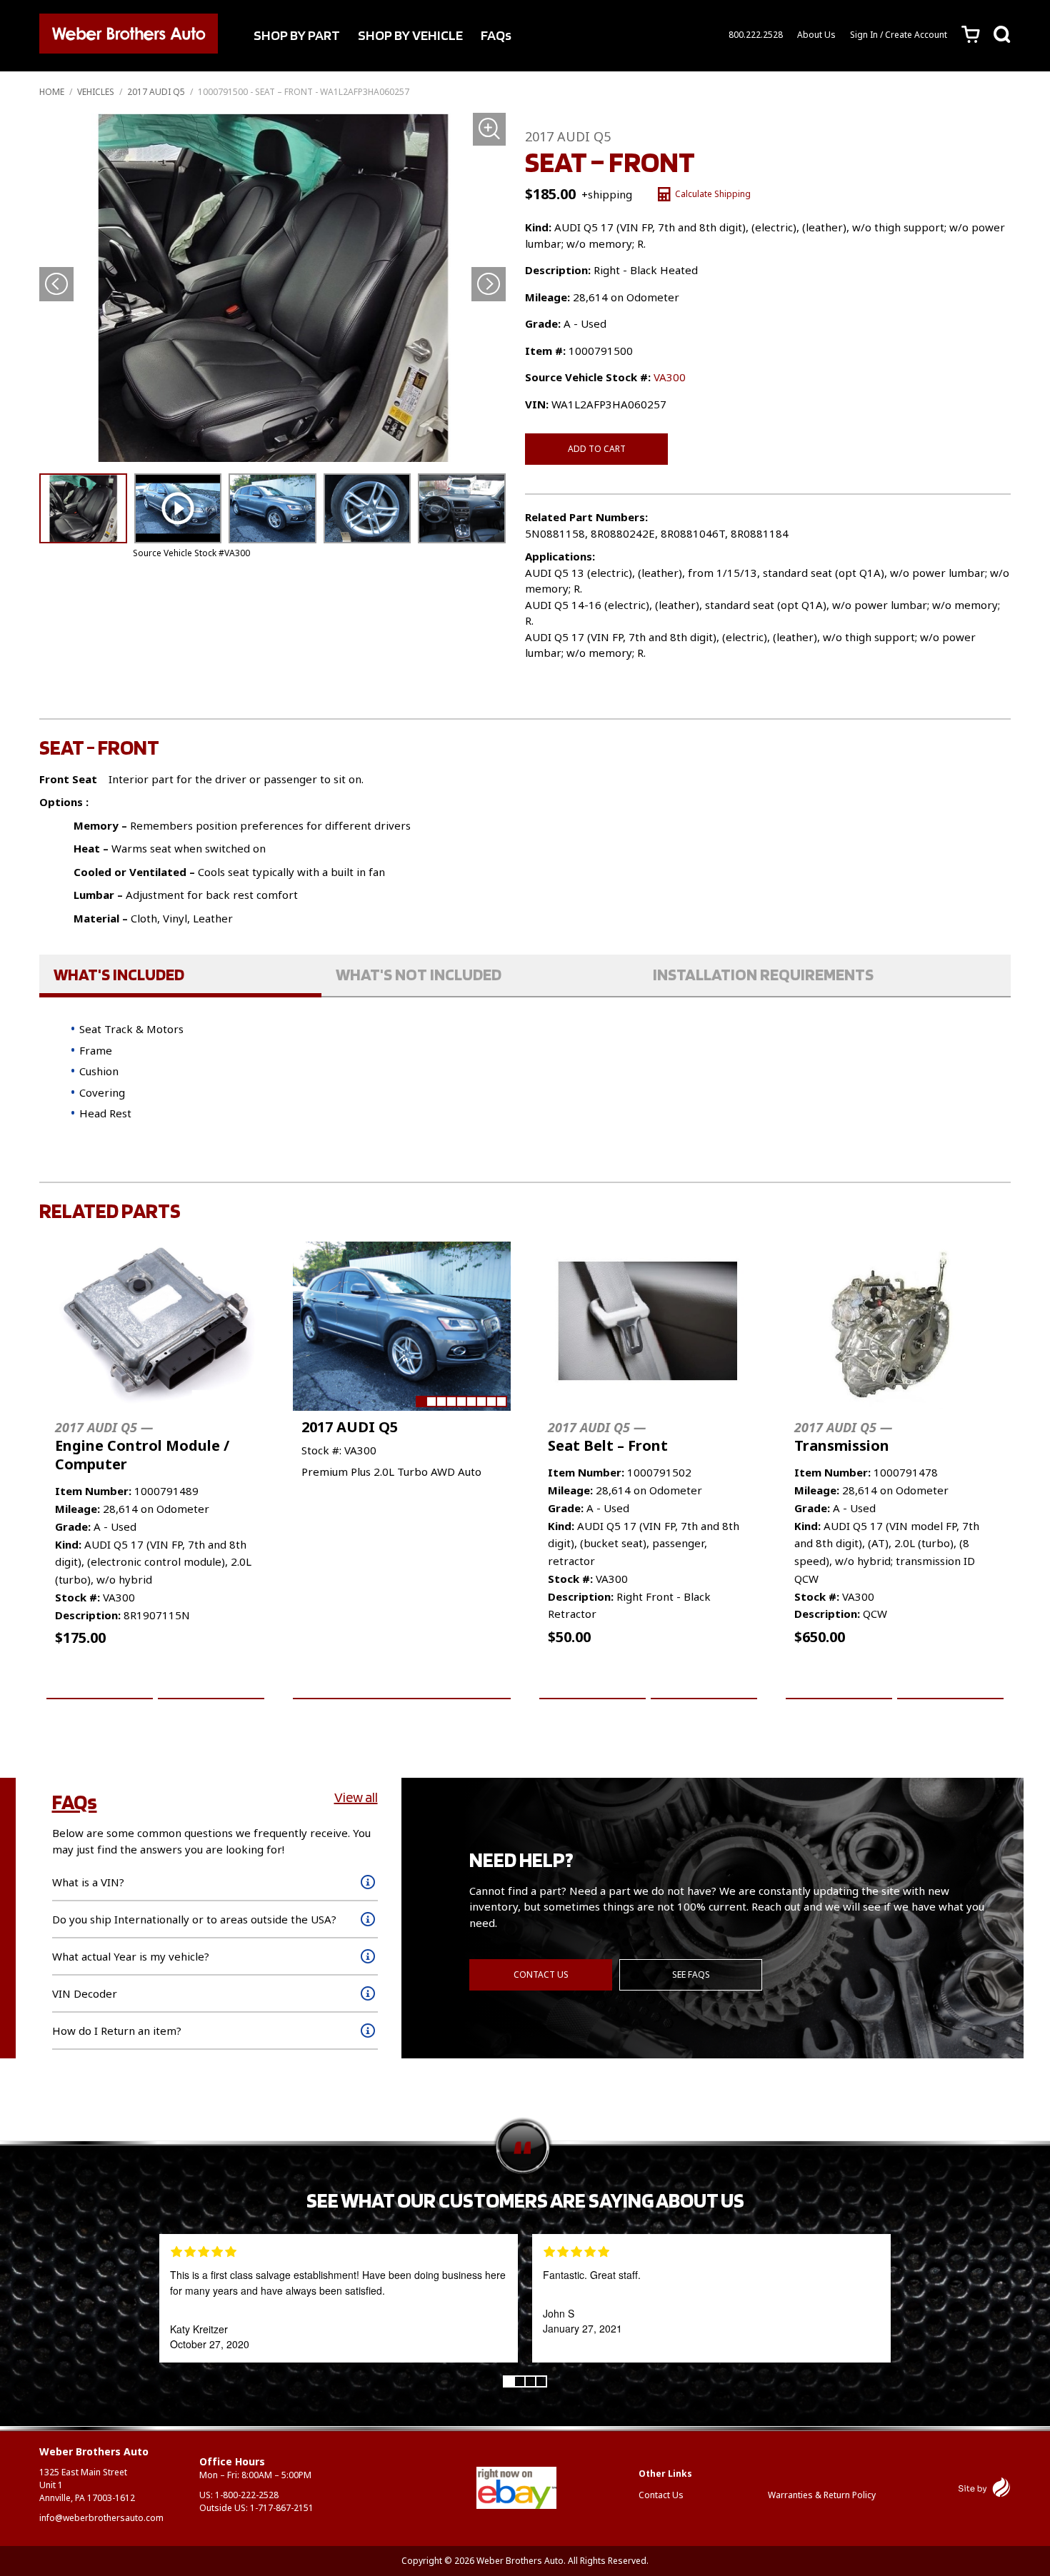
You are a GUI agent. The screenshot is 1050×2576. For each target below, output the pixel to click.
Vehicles (96, 92)
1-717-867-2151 (282, 2508)
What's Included (119, 974)
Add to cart (597, 449)
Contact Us (541, 1974)
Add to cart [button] (100, 1682)
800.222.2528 (756, 35)
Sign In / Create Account (899, 35)
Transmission (843, 1437)
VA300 (670, 377)
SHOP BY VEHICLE (410, 35)
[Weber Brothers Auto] (129, 36)
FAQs (496, 35)
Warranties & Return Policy (822, 2495)
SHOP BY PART (297, 35)
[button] (489, 285)
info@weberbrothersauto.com (101, 2518)
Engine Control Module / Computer (142, 1446)
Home (52, 92)
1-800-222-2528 (247, 2495)
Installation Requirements (763, 974)
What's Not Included (419, 974)
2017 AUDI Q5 (156, 92)
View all (356, 1797)
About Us (816, 35)
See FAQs (691, 1974)
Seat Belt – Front (608, 1437)
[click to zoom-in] (272, 288)
